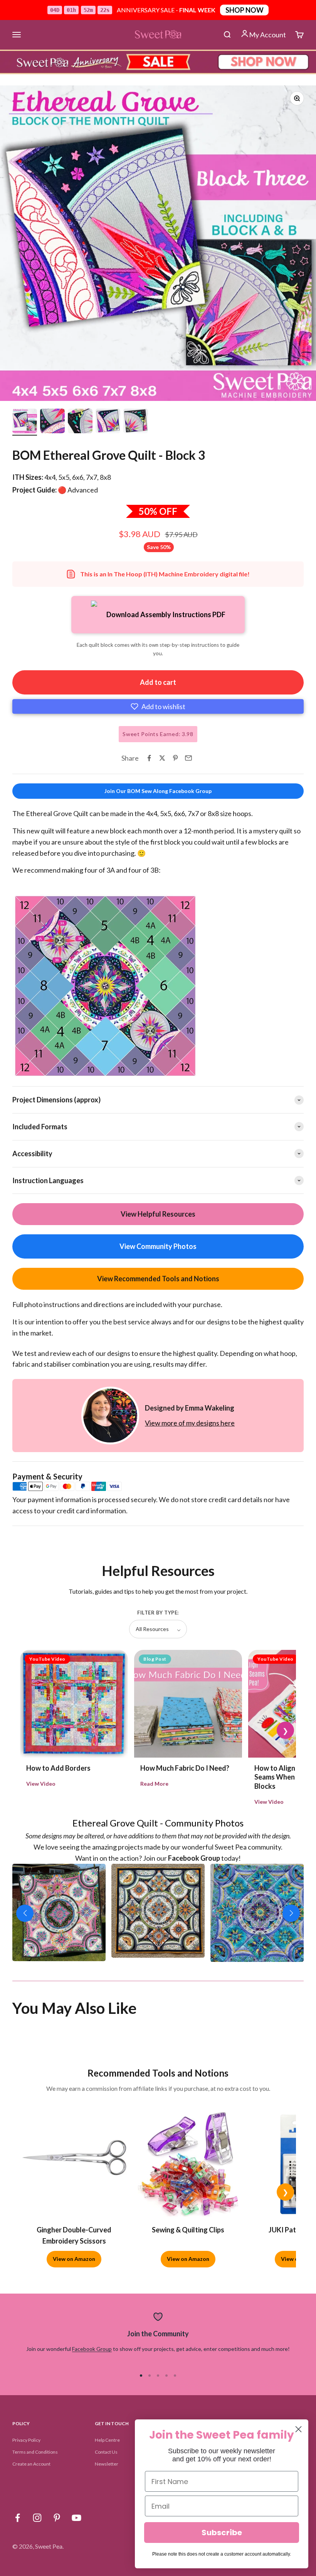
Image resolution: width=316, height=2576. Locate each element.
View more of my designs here (190, 1423)
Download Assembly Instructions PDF (166, 614)
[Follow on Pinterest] (57, 2518)
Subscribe (222, 2533)
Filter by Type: (158, 1613)
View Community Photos (158, 1246)
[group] (158, 62)
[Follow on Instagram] (37, 2518)
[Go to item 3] (80, 422)
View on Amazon (74, 2259)
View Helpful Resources (158, 1214)
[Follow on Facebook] (18, 2518)
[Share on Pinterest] (175, 758)
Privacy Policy (26, 2440)
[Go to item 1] (25, 422)
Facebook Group (92, 2349)
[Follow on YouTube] (76, 2518)
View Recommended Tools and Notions (158, 1279)
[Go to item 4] (108, 422)
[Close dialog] (298, 2429)
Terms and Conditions (35, 2452)
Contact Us (106, 2452)
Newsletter (107, 2464)
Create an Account (31, 2464)
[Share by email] (188, 758)
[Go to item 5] (136, 422)
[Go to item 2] (52, 422)
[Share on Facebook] (149, 758)
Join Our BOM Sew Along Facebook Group (158, 791)
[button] (158, 706)
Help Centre (107, 2440)
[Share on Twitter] (162, 758)
